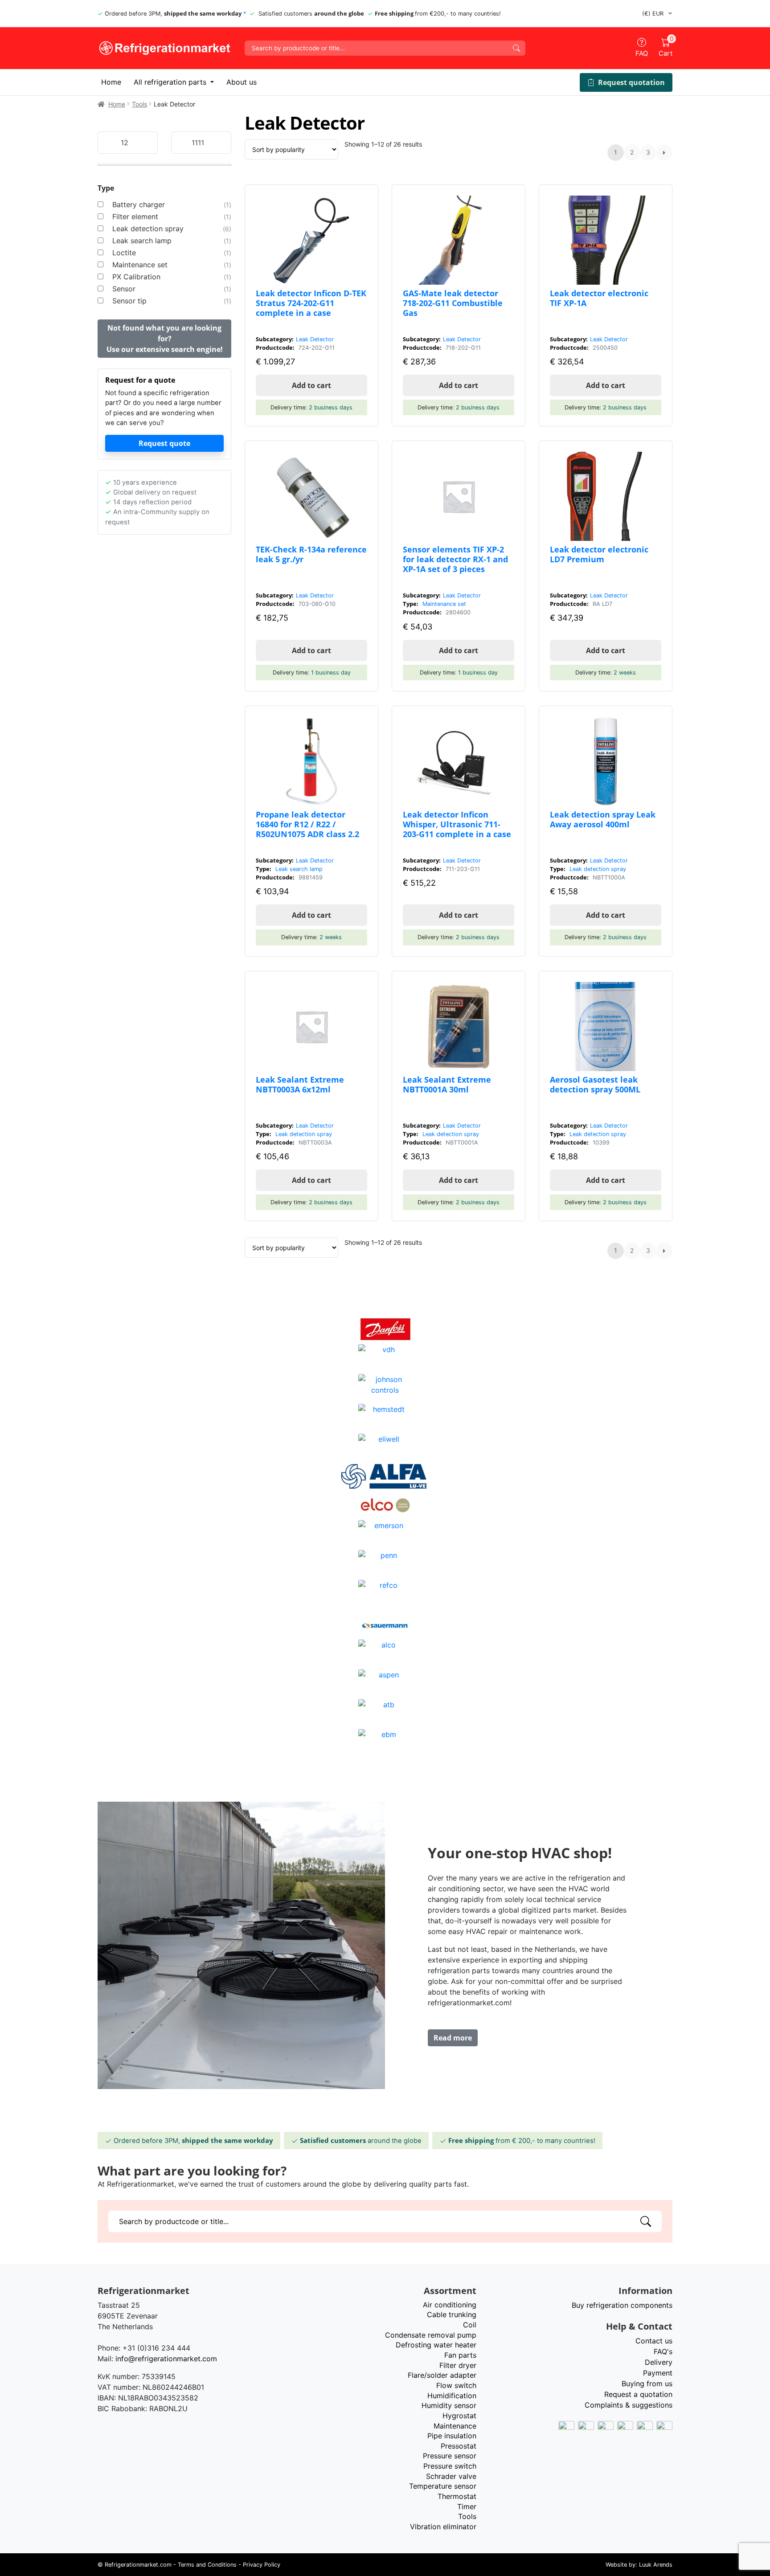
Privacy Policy (262, 2565)
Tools (139, 104)
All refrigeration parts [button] (171, 82)
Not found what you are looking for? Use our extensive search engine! (165, 339)
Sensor (124, 289)
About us (242, 82)
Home (111, 82)
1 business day (331, 673)
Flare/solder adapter (442, 2375)
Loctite (124, 253)
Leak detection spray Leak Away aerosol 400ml (603, 819)
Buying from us (647, 2384)
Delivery (659, 2362)
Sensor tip (129, 301)
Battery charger (139, 204)
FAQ (642, 53)
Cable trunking (452, 2314)
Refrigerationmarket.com (138, 2565)
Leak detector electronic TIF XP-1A (599, 298)
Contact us (654, 2341)
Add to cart (311, 385)
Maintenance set (140, 265)
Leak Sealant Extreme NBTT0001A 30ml (447, 1084)
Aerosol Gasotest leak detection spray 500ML (595, 1084)
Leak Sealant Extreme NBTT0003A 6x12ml (300, 1084)
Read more (453, 2038)
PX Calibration (136, 277)
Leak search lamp (142, 241)
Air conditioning (450, 2305)
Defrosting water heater (436, 2345)
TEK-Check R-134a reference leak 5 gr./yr (311, 554)
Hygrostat (459, 2416)
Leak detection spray (148, 229)
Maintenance (455, 2426)
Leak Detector (315, 339)
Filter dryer (458, 2365)
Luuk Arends (656, 2565)
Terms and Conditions (207, 2565)
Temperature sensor (443, 2486)
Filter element (135, 217)
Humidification (452, 2396)
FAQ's (663, 2351)
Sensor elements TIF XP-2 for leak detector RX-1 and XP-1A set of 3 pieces (455, 559)
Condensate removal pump (431, 2335)
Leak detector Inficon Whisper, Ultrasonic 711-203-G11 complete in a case (457, 824)
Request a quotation (638, 2394)
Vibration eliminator (443, 2527)
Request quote (164, 443)
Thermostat (457, 2496)
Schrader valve (451, 2476)
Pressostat (459, 2446)
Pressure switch (450, 2466)
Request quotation (631, 82)
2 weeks (625, 673)
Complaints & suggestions (629, 2405)
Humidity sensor (449, 2405)
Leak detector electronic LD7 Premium (599, 554)
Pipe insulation (452, 2436)
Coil (470, 2325)
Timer (467, 2506)
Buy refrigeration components (622, 2305)
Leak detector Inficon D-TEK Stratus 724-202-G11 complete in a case (311, 303)
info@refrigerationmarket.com (166, 2359)
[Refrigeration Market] (164, 48)
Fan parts (460, 2355)
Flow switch (456, 2385)
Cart (666, 48)
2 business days (331, 407)
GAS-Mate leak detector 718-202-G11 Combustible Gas (453, 303)
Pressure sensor (450, 2456)
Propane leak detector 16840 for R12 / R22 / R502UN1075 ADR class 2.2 (307, 824)
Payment (658, 2373)
